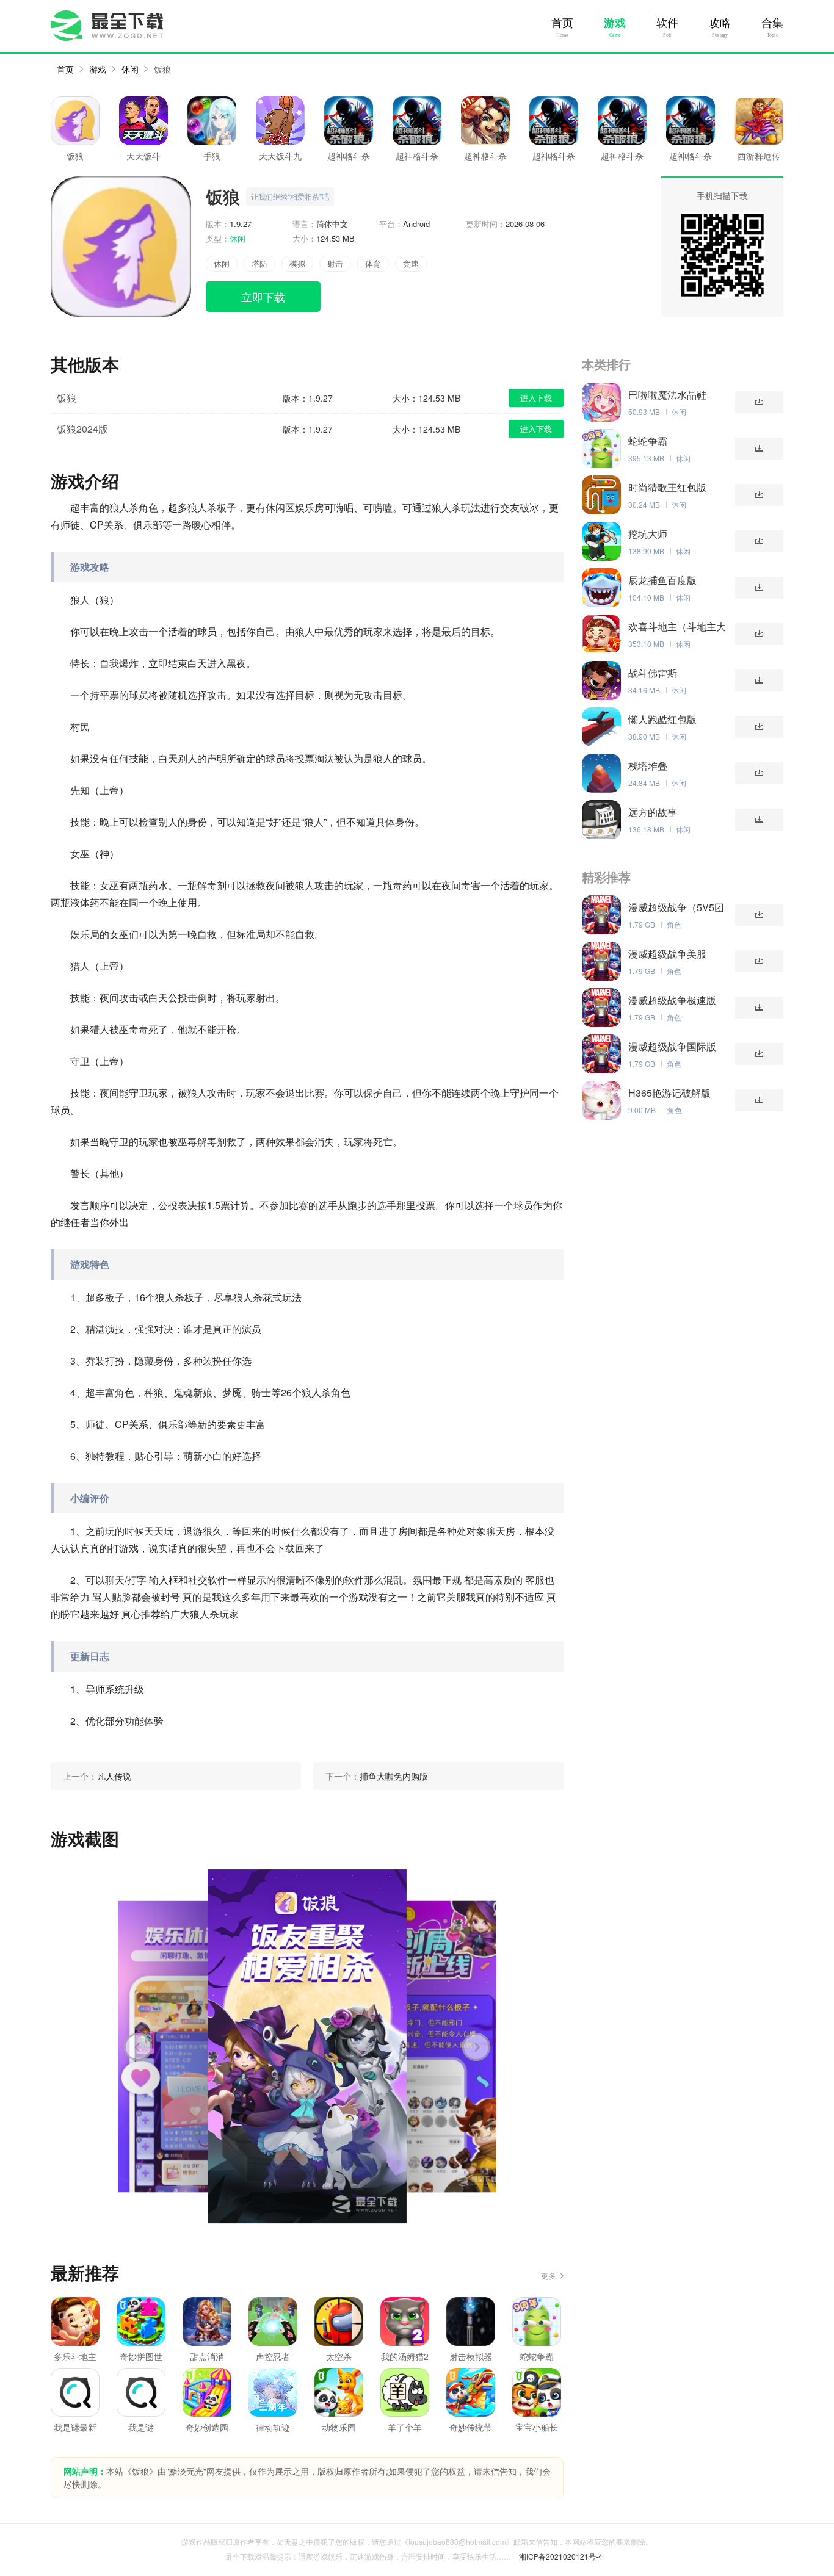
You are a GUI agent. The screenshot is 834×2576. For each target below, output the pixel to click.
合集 (772, 23)
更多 (548, 2275)
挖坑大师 (648, 534)
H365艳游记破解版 (669, 1093)
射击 (335, 263)
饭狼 (162, 69)
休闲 (130, 69)
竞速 (411, 263)
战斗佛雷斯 (653, 673)
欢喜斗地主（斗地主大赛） (677, 627)
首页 (562, 23)
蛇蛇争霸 (648, 441)
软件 (667, 23)
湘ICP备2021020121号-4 (561, 2556)
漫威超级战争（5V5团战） (676, 907)
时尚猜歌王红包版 (667, 488)
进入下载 (536, 398)
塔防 (259, 263)
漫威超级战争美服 (667, 954)
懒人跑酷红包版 (662, 720)
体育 (373, 263)
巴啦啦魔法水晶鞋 (667, 395)
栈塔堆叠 (648, 766)
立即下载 (263, 297)
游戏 (615, 23)
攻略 (720, 23)
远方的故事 (653, 812)
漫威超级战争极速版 (672, 1000)
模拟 (297, 263)
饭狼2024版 (82, 429)
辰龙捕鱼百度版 (662, 580)
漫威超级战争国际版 (672, 1047)
